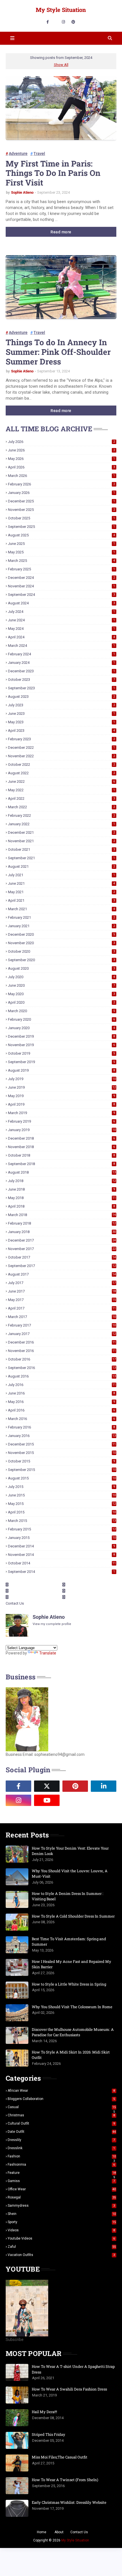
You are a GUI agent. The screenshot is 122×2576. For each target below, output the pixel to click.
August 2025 (61, 535)
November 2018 (61, 1147)
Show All (61, 65)
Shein (62, 2214)
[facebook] (48, 22)
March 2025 (61, 561)
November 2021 (61, 841)
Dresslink (61, 2148)
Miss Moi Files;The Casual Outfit (60, 2457)
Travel (39, 153)
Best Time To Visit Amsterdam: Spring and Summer (69, 1942)
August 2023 (61, 697)
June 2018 (61, 1189)
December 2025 (61, 501)
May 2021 (61, 892)
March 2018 (62, 1215)
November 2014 (61, 1555)
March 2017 (62, 1317)
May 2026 (61, 459)
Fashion (62, 2156)
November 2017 (62, 1249)
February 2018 (62, 1223)
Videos (61, 2230)
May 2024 (61, 629)
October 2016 (62, 1359)
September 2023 (61, 688)
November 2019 (61, 1045)
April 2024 (61, 637)
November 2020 (61, 943)
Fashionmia (61, 2165)
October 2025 (61, 518)
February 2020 (61, 1019)
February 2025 (61, 569)
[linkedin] (104, 1786)
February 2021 (61, 917)
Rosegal (62, 2197)
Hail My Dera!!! (44, 2412)
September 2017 (62, 1266)
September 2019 (61, 1062)
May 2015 (62, 1504)
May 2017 (62, 1300)
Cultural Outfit (61, 2123)
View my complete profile (52, 1624)
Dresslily (61, 2140)
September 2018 (61, 1164)
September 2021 (61, 858)
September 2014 (61, 1572)
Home (42, 2532)
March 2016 (61, 1419)
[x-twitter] (47, 1786)
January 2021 (61, 926)
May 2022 (61, 790)
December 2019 (61, 1036)
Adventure (18, 153)
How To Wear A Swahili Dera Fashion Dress (69, 2389)
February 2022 (61, 815)
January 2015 (62, 1538)
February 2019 (61, 1121)
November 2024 (61, 586)
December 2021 (61, 832)
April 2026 (61, 467)
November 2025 (61, 510)
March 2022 (61, 807)
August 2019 (61, 1070)
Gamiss (61, 2181)
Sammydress (61, 2206)
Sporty (62, 2222)
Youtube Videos (61, 2238)
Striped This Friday (49, 2434)
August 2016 (62, 1376)
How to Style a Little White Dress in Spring (69, 1984)
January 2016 (62, 1436)
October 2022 (61, 765)
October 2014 (62, 1563)
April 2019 (61, 1104)
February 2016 (61, 1427)
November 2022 (61, 756)
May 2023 (61, 722)
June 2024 (61, 620)
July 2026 (61, 442)
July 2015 (61, 1487)
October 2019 (61, 1053)
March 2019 (61, 1113)
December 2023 (61, 671)
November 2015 (62, 1453)
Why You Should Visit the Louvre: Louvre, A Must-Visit (70, 1874)
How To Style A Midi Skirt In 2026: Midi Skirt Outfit (71, 2055)
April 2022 (61, 798)
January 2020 (61, 1028)
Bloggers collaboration (61, 2099)
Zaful (62, 2247)
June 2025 (61, 544)
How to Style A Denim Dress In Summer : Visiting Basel (68, 1896)
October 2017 (62, 1257)
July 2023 (61, 705)
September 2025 (61, 527)
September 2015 (62, 1470)
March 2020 (61, 1011)
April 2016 (61, 1410)
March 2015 (62, 1521)
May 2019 (61, 1096)
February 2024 (61, 654)
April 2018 (61, 1206)
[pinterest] (73, 22)
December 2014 (61, 1546)
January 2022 (61, 824)
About (59, 2532)
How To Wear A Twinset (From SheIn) (65, 2480)
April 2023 (61, 731)
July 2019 (62, 1079)
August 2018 (62, 1172)
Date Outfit (62, 2132)
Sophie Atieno (22, 192)
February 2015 (62, 1529)
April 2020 (61, 1002)
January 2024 (61, 663)
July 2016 (62, 1385)
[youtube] (47, 1800)
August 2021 (61, 866)
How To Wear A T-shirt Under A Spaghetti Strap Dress (73, 2369)
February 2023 (61, 739)
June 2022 (61, 781)
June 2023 (61, 714)
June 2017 (62, 1291)
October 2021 (61, 849)
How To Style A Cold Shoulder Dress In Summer (73, 1916)
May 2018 (62, 1198)
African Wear (61, 2091)
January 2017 (62, 1334)
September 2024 (61, 595)
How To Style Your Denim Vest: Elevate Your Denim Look (70, 1851)
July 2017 (62, 1283)
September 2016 (62, 1368)
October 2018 (61, 1155)
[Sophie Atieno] (75, 1800)
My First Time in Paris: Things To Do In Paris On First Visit (53, 173)
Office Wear (62, 2189)
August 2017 (62, 1274)
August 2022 (61, 773)
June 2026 (61, 450)
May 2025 (61, 552)
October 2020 (61, 951)
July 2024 (61, 612)
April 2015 (62, 1512)
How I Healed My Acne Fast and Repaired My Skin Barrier (71, 1964)
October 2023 (61, 680)
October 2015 (61, 1461)
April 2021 (61, 900)
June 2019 (62, 1087)
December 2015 (62, 1444)
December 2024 (61, 578)
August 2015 (62, 1478)
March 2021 (61, 909)
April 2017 (62, 1308)
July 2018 (62, 1181)
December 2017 (62, 1240)
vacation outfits (61, 2255)
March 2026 (61, 476)
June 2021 (61, 883)
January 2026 (61, 493)
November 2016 (62, 1351)
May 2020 (61, 994)
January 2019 (62, 1130)
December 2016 (62, 1342)
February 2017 (62, 1325)
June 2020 (61, 985)
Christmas (61, 2115)
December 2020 (61, 934)
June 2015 (62, 1495)
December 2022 (61, 748)
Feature (62, 2173)
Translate (48, 1653)
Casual (62, 2107)
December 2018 (61, 1138)
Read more (61, 232)
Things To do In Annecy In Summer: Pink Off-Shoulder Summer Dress (58, 352)
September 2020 (61, 960)
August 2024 (61, 603)
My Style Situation (61, 10)
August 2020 (61, 968)
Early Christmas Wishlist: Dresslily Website (69, 2502)
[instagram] (63, 22)
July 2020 (61, 977)
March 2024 (61, 646)
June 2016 (61, 1393)
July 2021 (61, 875)
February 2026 (61, 484)
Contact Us (15, 1603)
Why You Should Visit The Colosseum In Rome (72, 2007)
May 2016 (61, 1402)
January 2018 (62, 1232)
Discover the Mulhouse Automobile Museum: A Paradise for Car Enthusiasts (73, 2032)
